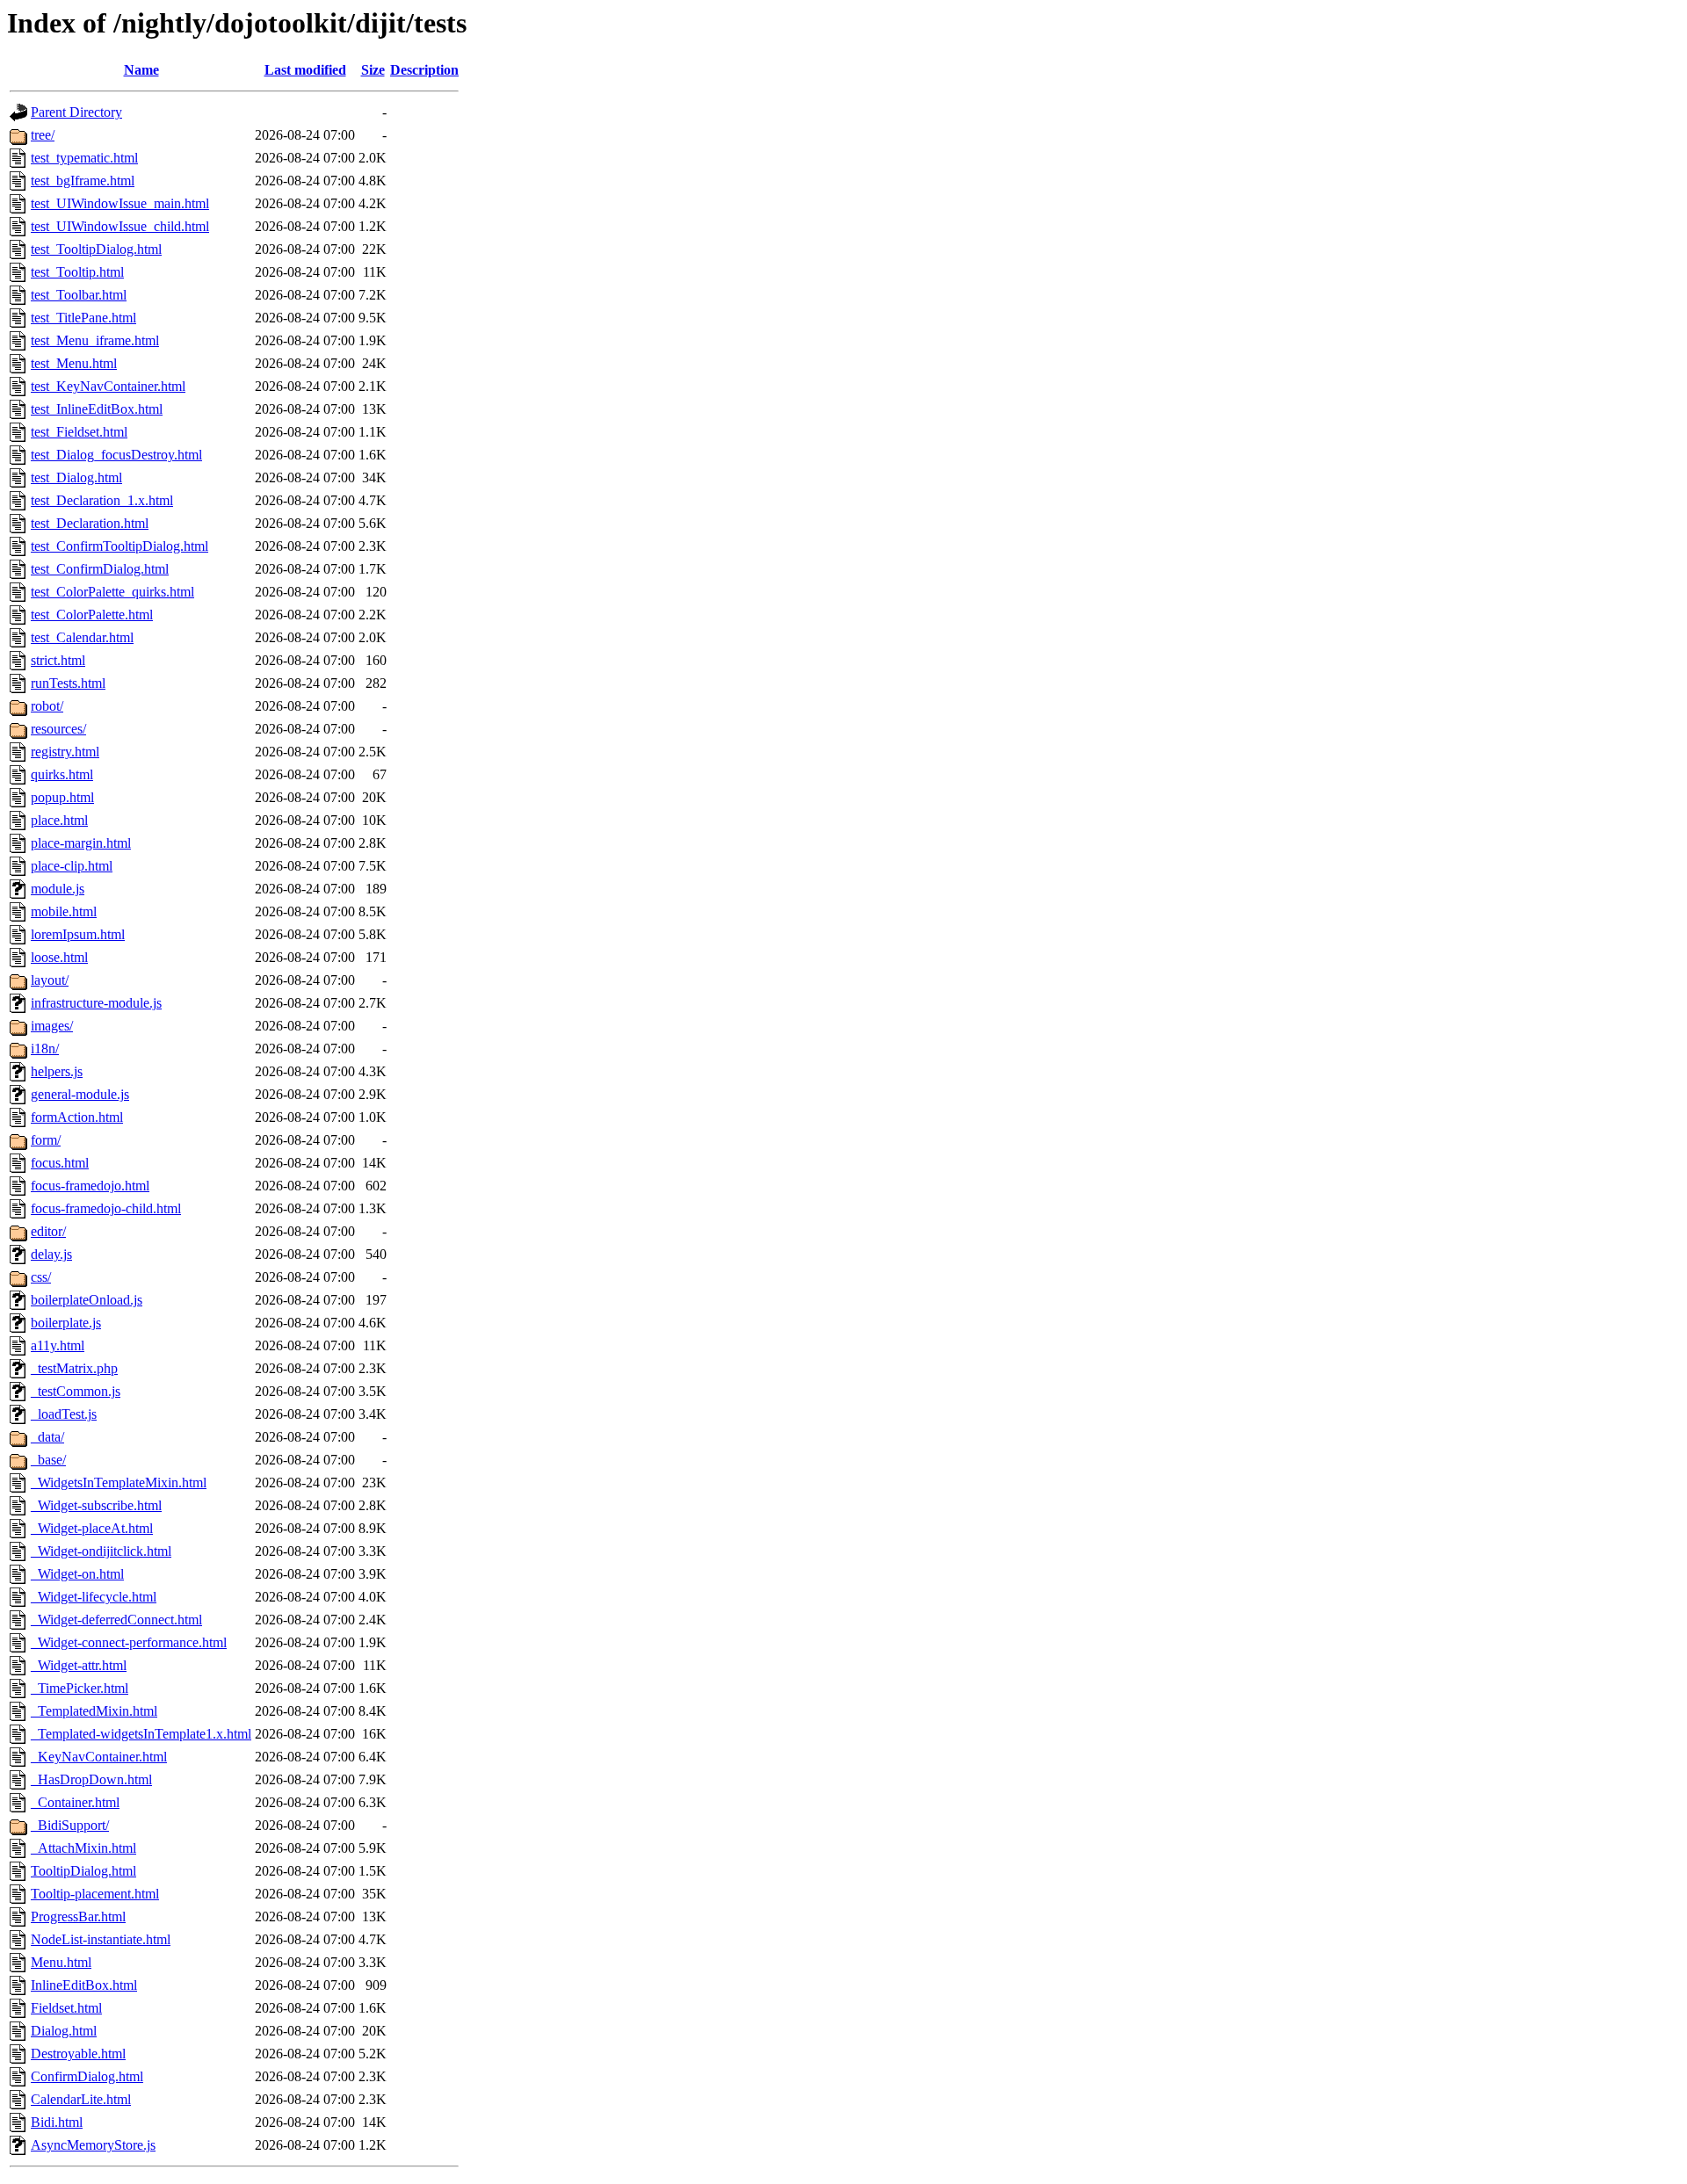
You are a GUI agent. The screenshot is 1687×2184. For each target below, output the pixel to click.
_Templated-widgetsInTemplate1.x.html (141, 1734)
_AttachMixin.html (83, 1848)
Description (424, 70)
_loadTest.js (64, 1414)
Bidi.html (57, 2122)
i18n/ (45, 1049)
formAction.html (77, 1117)
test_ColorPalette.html (92, 615)
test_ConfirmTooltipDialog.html (119, 546)
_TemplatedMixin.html (94, 1711)
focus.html (60, 1163)
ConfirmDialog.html (87, 2076)
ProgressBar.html (78, 1916)
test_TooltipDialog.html (96, 249)
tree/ (43, 135)
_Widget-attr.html (79, 1665)
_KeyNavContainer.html (99, 1757)
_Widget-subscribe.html (96, 1505)
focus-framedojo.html (90, 1186)
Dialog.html (64, 2031)
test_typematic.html (84, 158)
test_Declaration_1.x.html (102, 500)
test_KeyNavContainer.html (108, 386)
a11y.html (58, 1345)
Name (141, 70)
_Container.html (75, 1802)
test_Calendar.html (82, 637)
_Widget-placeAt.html (92, 1528)
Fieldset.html (66, 2008)
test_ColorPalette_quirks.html (112, 592)
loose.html (59, 957)
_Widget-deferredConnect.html (116, 1620)
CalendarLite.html (81, 2099)
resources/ (58, 729)
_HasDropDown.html (91, 1779)
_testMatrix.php (74, 1368)
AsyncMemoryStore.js (93, 2145)
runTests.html (68, 683)
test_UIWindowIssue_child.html (120, 226)
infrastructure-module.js (96, 1003)
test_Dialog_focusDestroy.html (116, 455)
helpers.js (57, 1071)
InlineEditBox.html (84, 1985)
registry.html (65, 752)
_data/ (47, 1437)
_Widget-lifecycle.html (94, 1597)
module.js (58, 889)
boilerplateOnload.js (87, 1300)
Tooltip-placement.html (95, 1894)
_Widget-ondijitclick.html (101, 1551)
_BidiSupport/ (70, 1825)
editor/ (48, 1231)
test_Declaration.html (90, 523)
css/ (41, 1277)
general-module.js (80, 1094)
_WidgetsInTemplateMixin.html (119, 1483)
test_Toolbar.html (79, 295)
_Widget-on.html (77, 1574)
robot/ (47, 706)
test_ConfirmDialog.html (100, 569)
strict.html (58, 660)
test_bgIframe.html (83, 181)
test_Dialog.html (76, 477)
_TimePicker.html (80, 1688)
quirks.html (62, 774)
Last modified (305, 70)
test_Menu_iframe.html (95, 340)
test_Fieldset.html (79, 432)
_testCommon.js (76, 1391)
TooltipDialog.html (83, 1871)
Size (373, 70)
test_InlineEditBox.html (97, 409)
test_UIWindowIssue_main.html (120, 203)
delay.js (51, 1254)
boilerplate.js (66, 1323)
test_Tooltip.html (77, 272)
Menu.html (61, 1962)
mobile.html (64, 911)
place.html (59, 820)
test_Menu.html (74, 363)
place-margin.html (81, 843)
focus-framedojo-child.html (106, 1208)
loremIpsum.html (78, 934)
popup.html (62, 797)
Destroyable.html (78, 2054)
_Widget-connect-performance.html (129, 1642)
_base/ (48, 1460)
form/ (46, 1140)
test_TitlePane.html (83, 318)
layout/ (50, 980)
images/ (52, 1026)
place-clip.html (72, 866)
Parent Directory (76, 112)
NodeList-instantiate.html (101, 1939)
